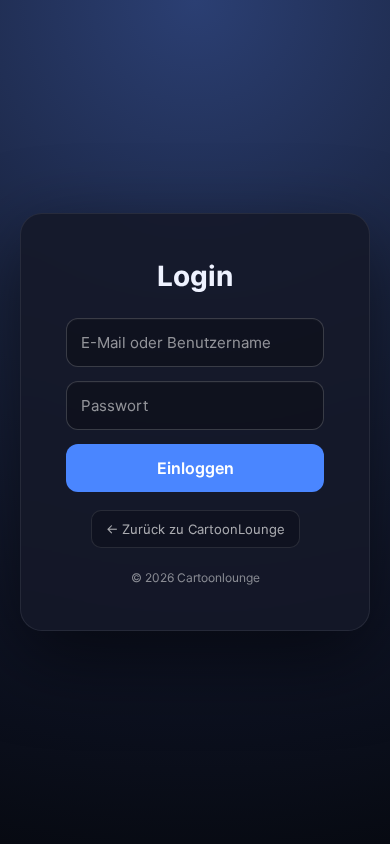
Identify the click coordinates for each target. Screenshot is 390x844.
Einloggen (195, 468)
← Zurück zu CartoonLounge (195, 529)
